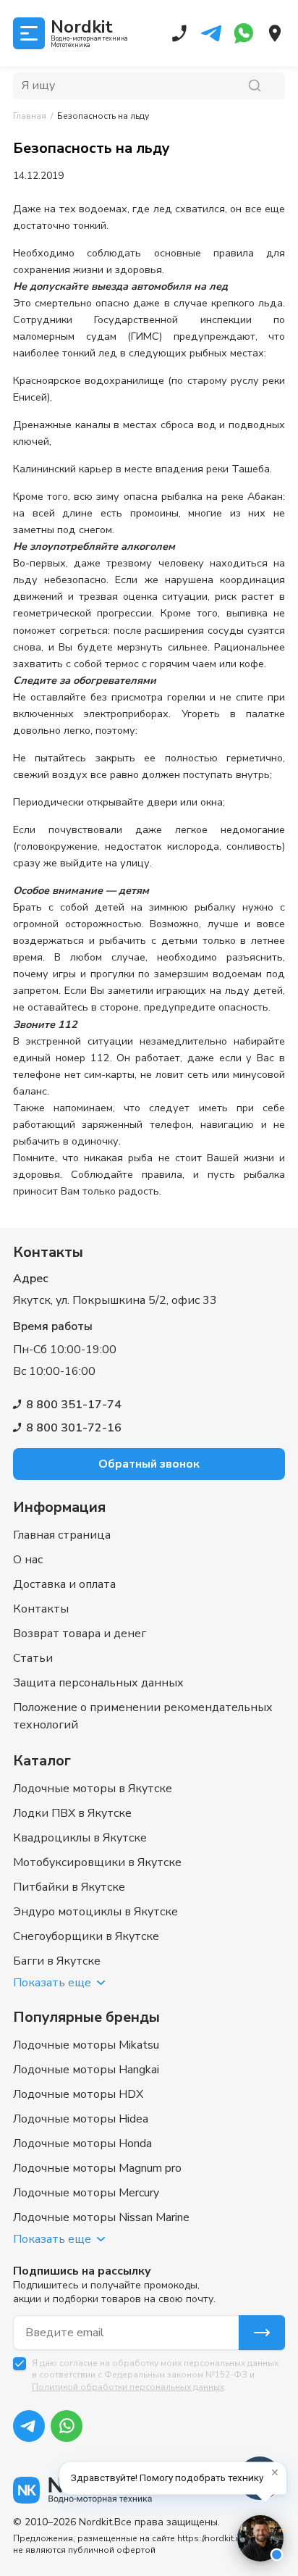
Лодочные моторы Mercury (86, 2193)
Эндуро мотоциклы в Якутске (95, 1912)
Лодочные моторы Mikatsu (86, 2045)
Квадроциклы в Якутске (80, 1838)
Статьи (33, 1658)
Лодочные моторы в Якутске (93, 1789)
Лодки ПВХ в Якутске (72, 1813)
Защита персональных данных (98, 1683)
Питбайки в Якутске (69, 1887)
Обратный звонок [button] (149, 1464)
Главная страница (62, 1535)
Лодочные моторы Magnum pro (97, 2168)
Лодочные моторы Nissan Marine (101, 2217)
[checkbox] (20, 2364)
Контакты (41, 1609)
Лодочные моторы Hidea (81, 2119)
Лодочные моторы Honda (82, 2144)
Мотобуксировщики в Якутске (97, 1862)
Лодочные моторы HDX (78, 2094)
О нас (28, 1560)
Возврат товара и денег (80, 1634)
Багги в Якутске (57, 1961)
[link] (103, 116)
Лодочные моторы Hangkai (86, 2070)
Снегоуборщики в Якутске (86, 1936)
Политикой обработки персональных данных (128, 2387)
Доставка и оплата (64, 1584)
